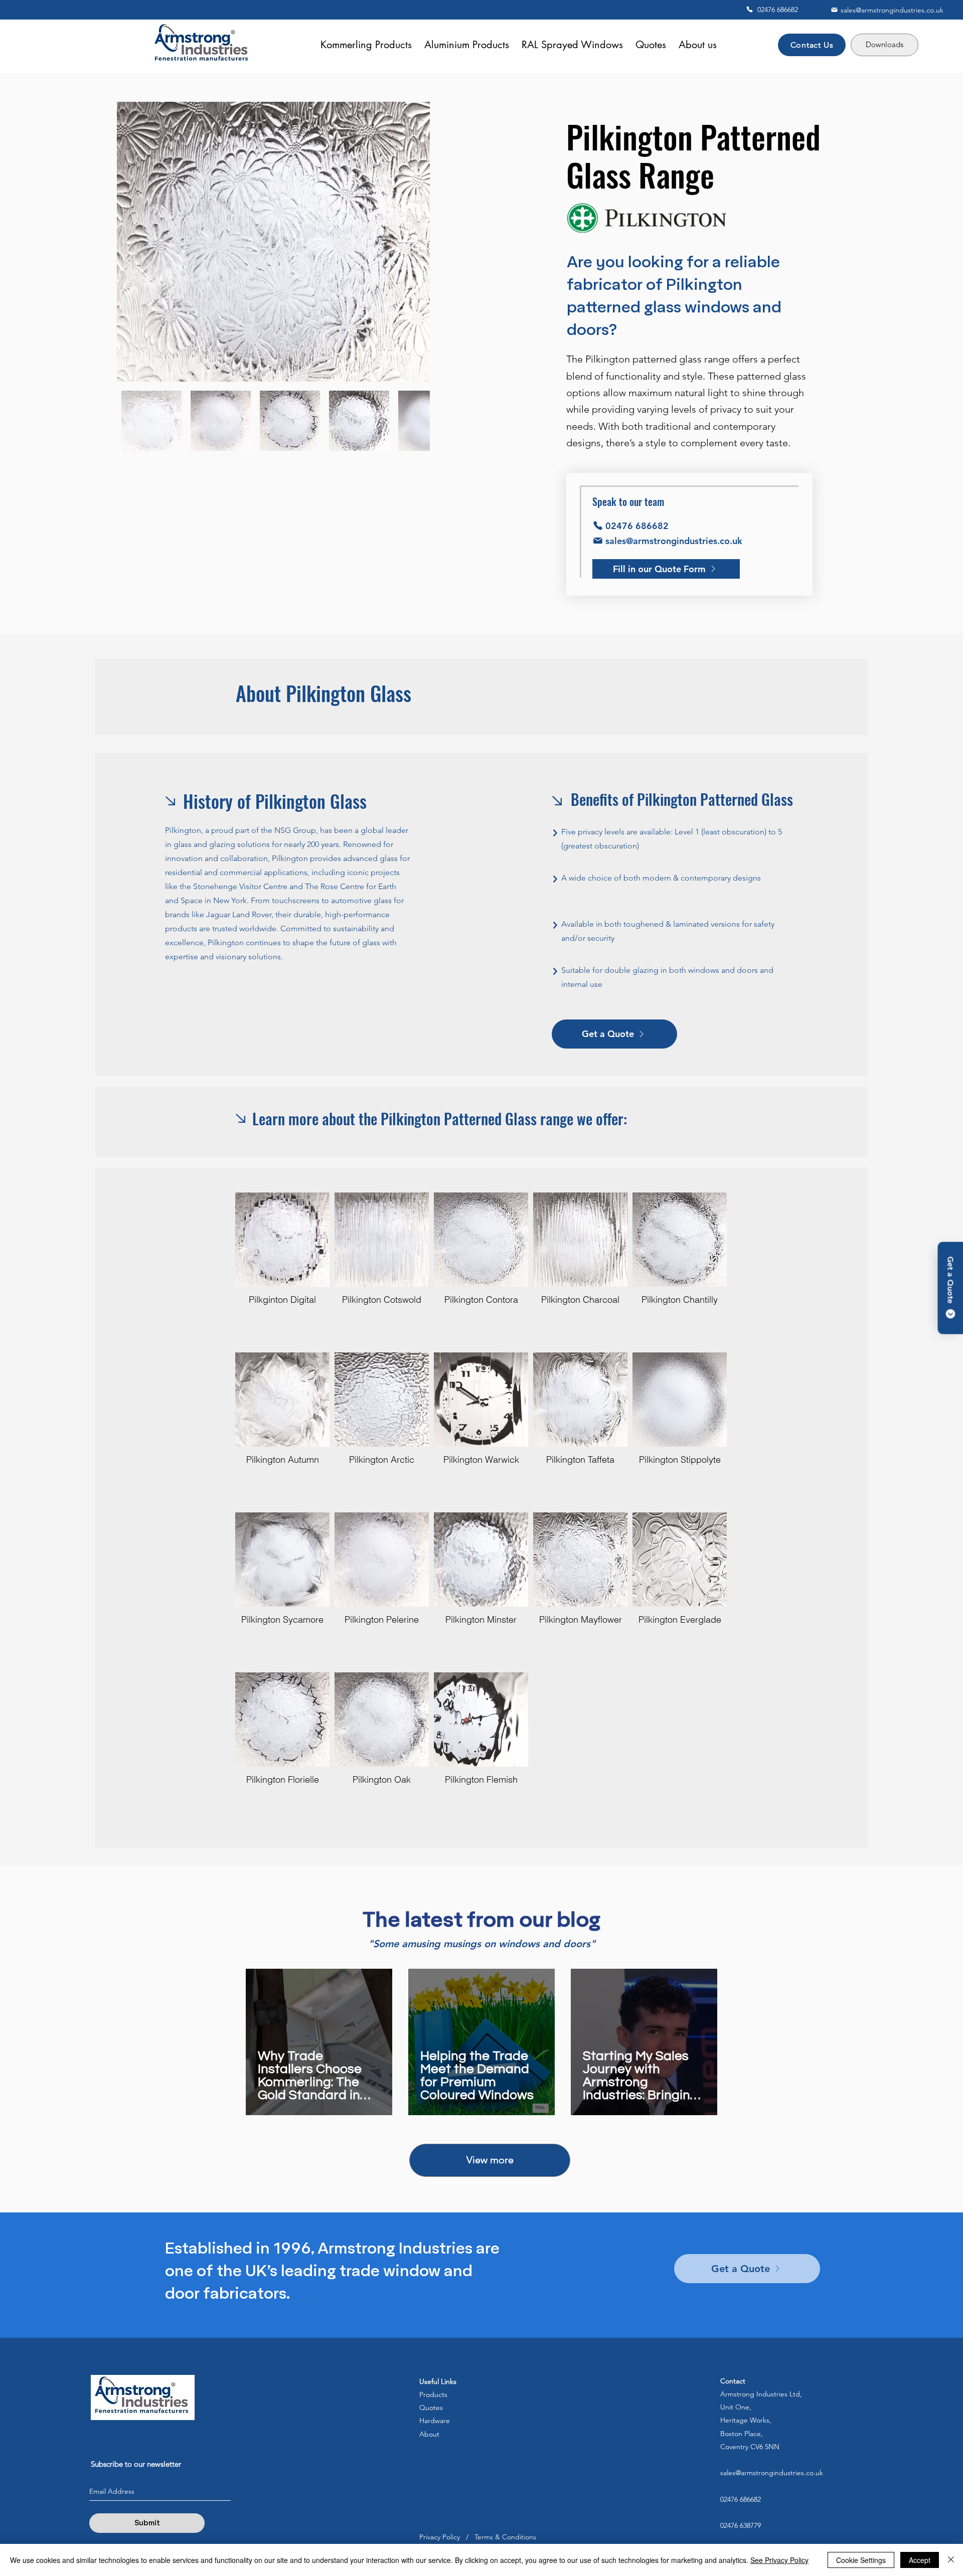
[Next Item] (408, 242)
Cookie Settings (861, 2560)
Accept (920, 2560)
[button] (651, 45)
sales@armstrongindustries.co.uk (772, 2473)
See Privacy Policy (779, 2560)
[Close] (951, 2560)
